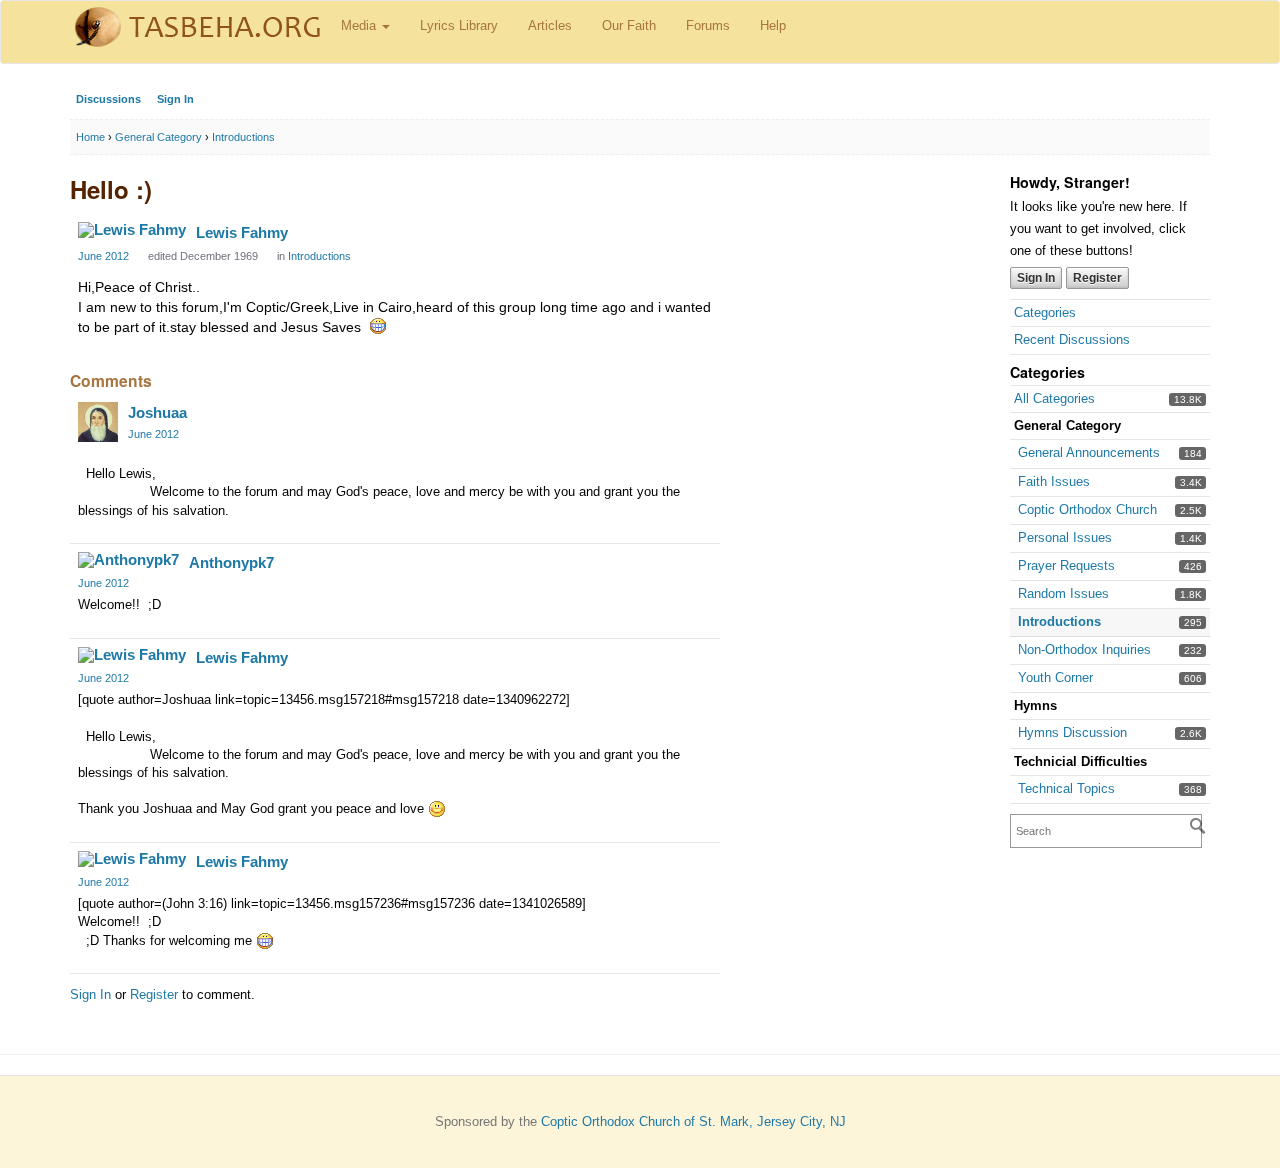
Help (773, 25)
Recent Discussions (1072, 339)
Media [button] (360, 25)
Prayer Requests (1066, 565)
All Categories (1054, 398)
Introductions (1059, 621)
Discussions (108, 99)
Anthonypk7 (231, 562)
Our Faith (629, 25)
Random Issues (1063, 593)
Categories (1045, 312)
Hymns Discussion (1072, 732)
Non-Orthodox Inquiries (1084, 649)
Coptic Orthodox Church (1087, 509)
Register (1097, 278)
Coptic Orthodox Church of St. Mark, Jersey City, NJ (693, 1121)
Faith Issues (1054, 481)
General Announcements (1089, 452)
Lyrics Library (459, 25)
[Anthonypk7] (128, 560)
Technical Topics (1066, 788)
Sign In (175, 99)
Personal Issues (1065, 537)
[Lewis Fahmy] (132, 230)
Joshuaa (157, 412)
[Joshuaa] (98, 422)
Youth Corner (1055, 677)
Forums (708, 25)
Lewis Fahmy (242, 232)
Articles (550, 25)
